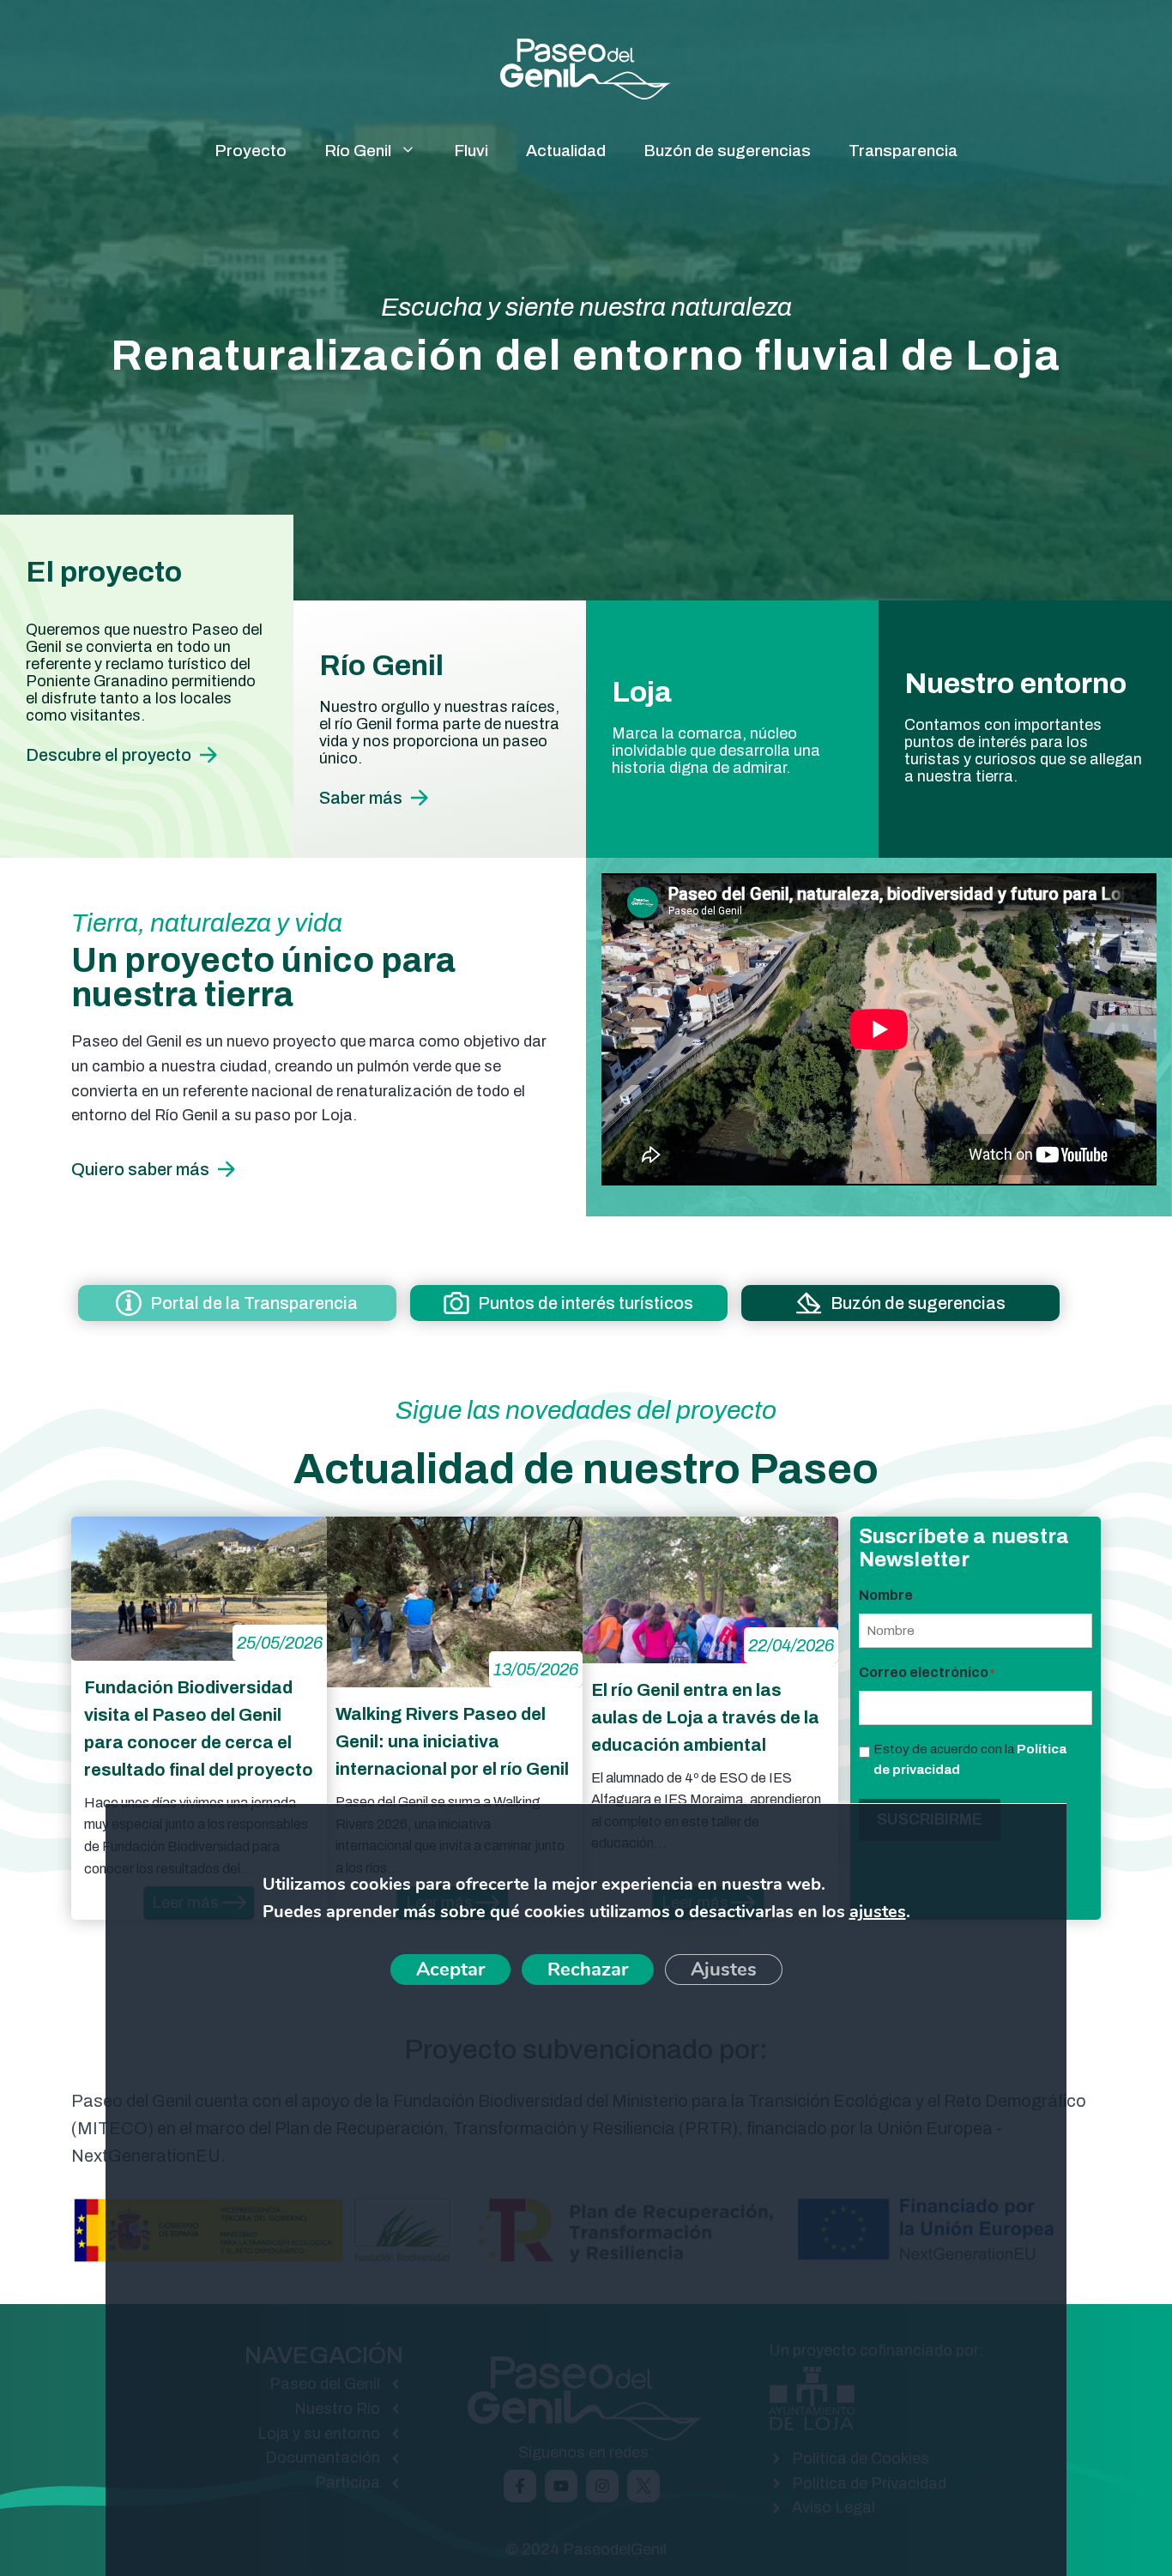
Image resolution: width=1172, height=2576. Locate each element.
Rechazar (587, 1970)
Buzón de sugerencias (727, 151)
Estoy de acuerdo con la (970, 1759)
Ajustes (723, 1970)
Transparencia (903, 151)
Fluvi (471, 151)
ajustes (877, 1912)
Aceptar (450, 1970)
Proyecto (251, 151)
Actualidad (566, 151)
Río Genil (358, 151)
